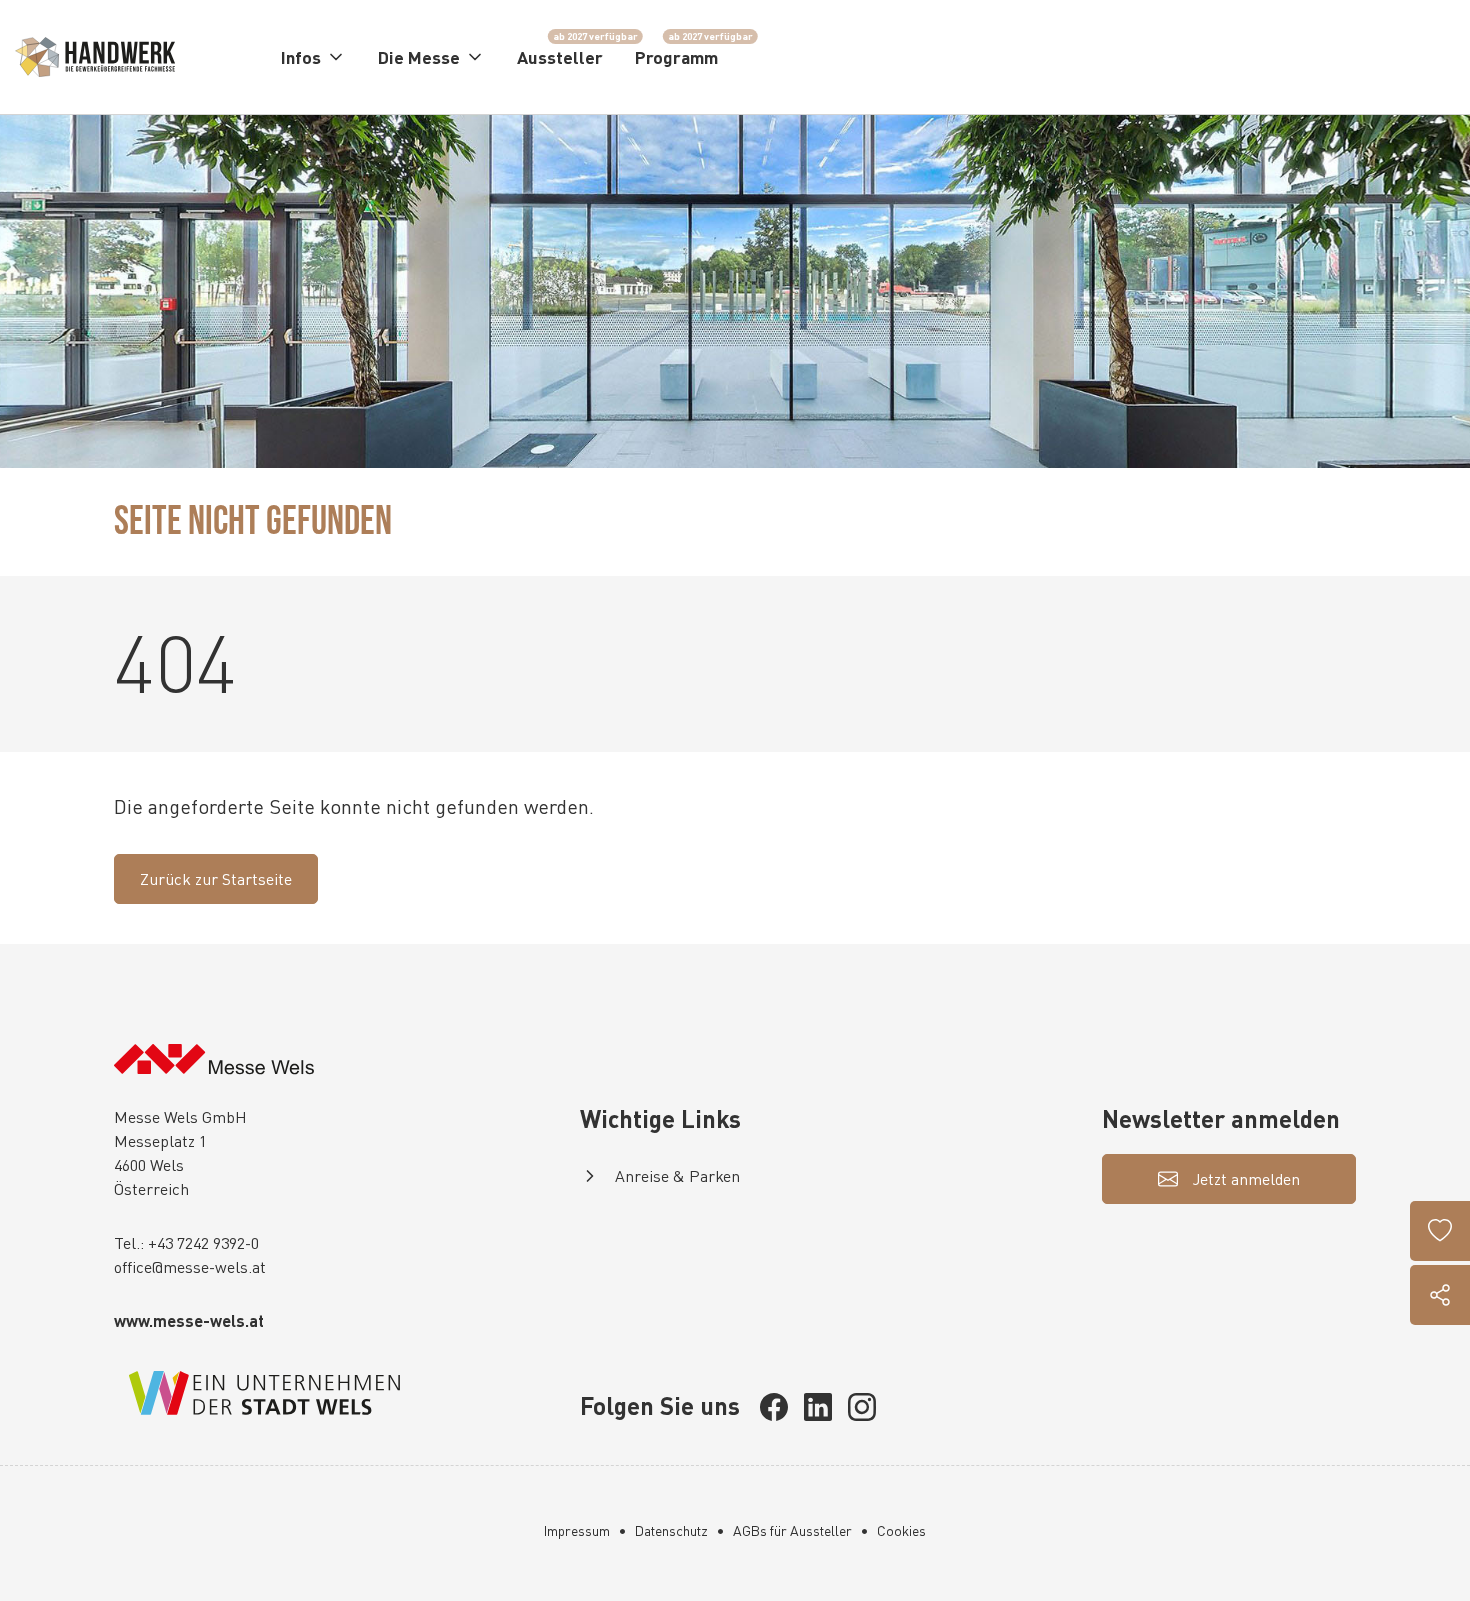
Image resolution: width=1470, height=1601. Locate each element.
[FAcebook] (774, 1407)
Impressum (577, 1530)
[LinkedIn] (818, 1407)
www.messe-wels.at (189, 1320)
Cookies (901, 1530)
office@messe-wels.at (190, 1267)
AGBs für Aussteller (792, 1530)
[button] (313, 57)
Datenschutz (671, 1530)
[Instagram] (862, 1407)
